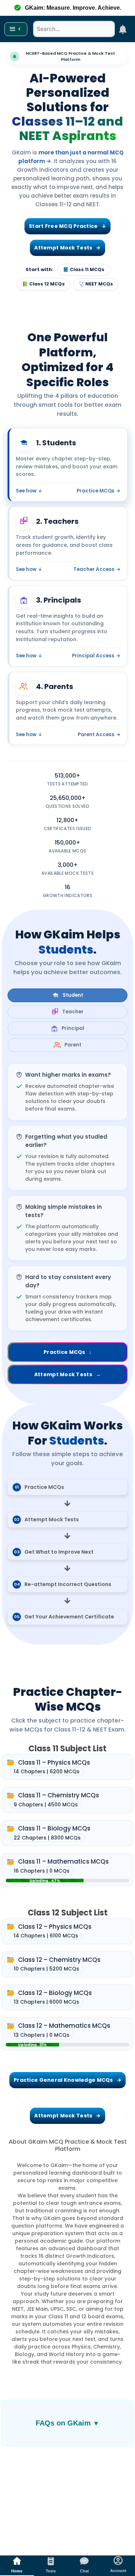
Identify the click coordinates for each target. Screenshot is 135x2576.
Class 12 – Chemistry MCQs (60, 1960)
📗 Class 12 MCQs (44, 284)
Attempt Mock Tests (67, 248)
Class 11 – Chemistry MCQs (59, 1795)
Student (73, 995)
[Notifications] (123, 29)
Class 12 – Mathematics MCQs (65, 2026)
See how (29, 491)
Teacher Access (97, 569)
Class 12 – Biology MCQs (55, 1993)
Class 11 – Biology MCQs (55, 1828)
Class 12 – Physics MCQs (55, 1927)
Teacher (73, 1012)
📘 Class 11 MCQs (84, 269)
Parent (73, 1045)
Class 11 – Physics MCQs (55, 1762)
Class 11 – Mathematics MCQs (64, 1861)
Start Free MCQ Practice (67, 226)
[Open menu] (16, 29)
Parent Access (99, 735)
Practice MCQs (99, 491)
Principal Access (96, 656)
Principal (73, 1028)
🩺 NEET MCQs (96, 284)
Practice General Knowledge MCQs (67, 2080)
